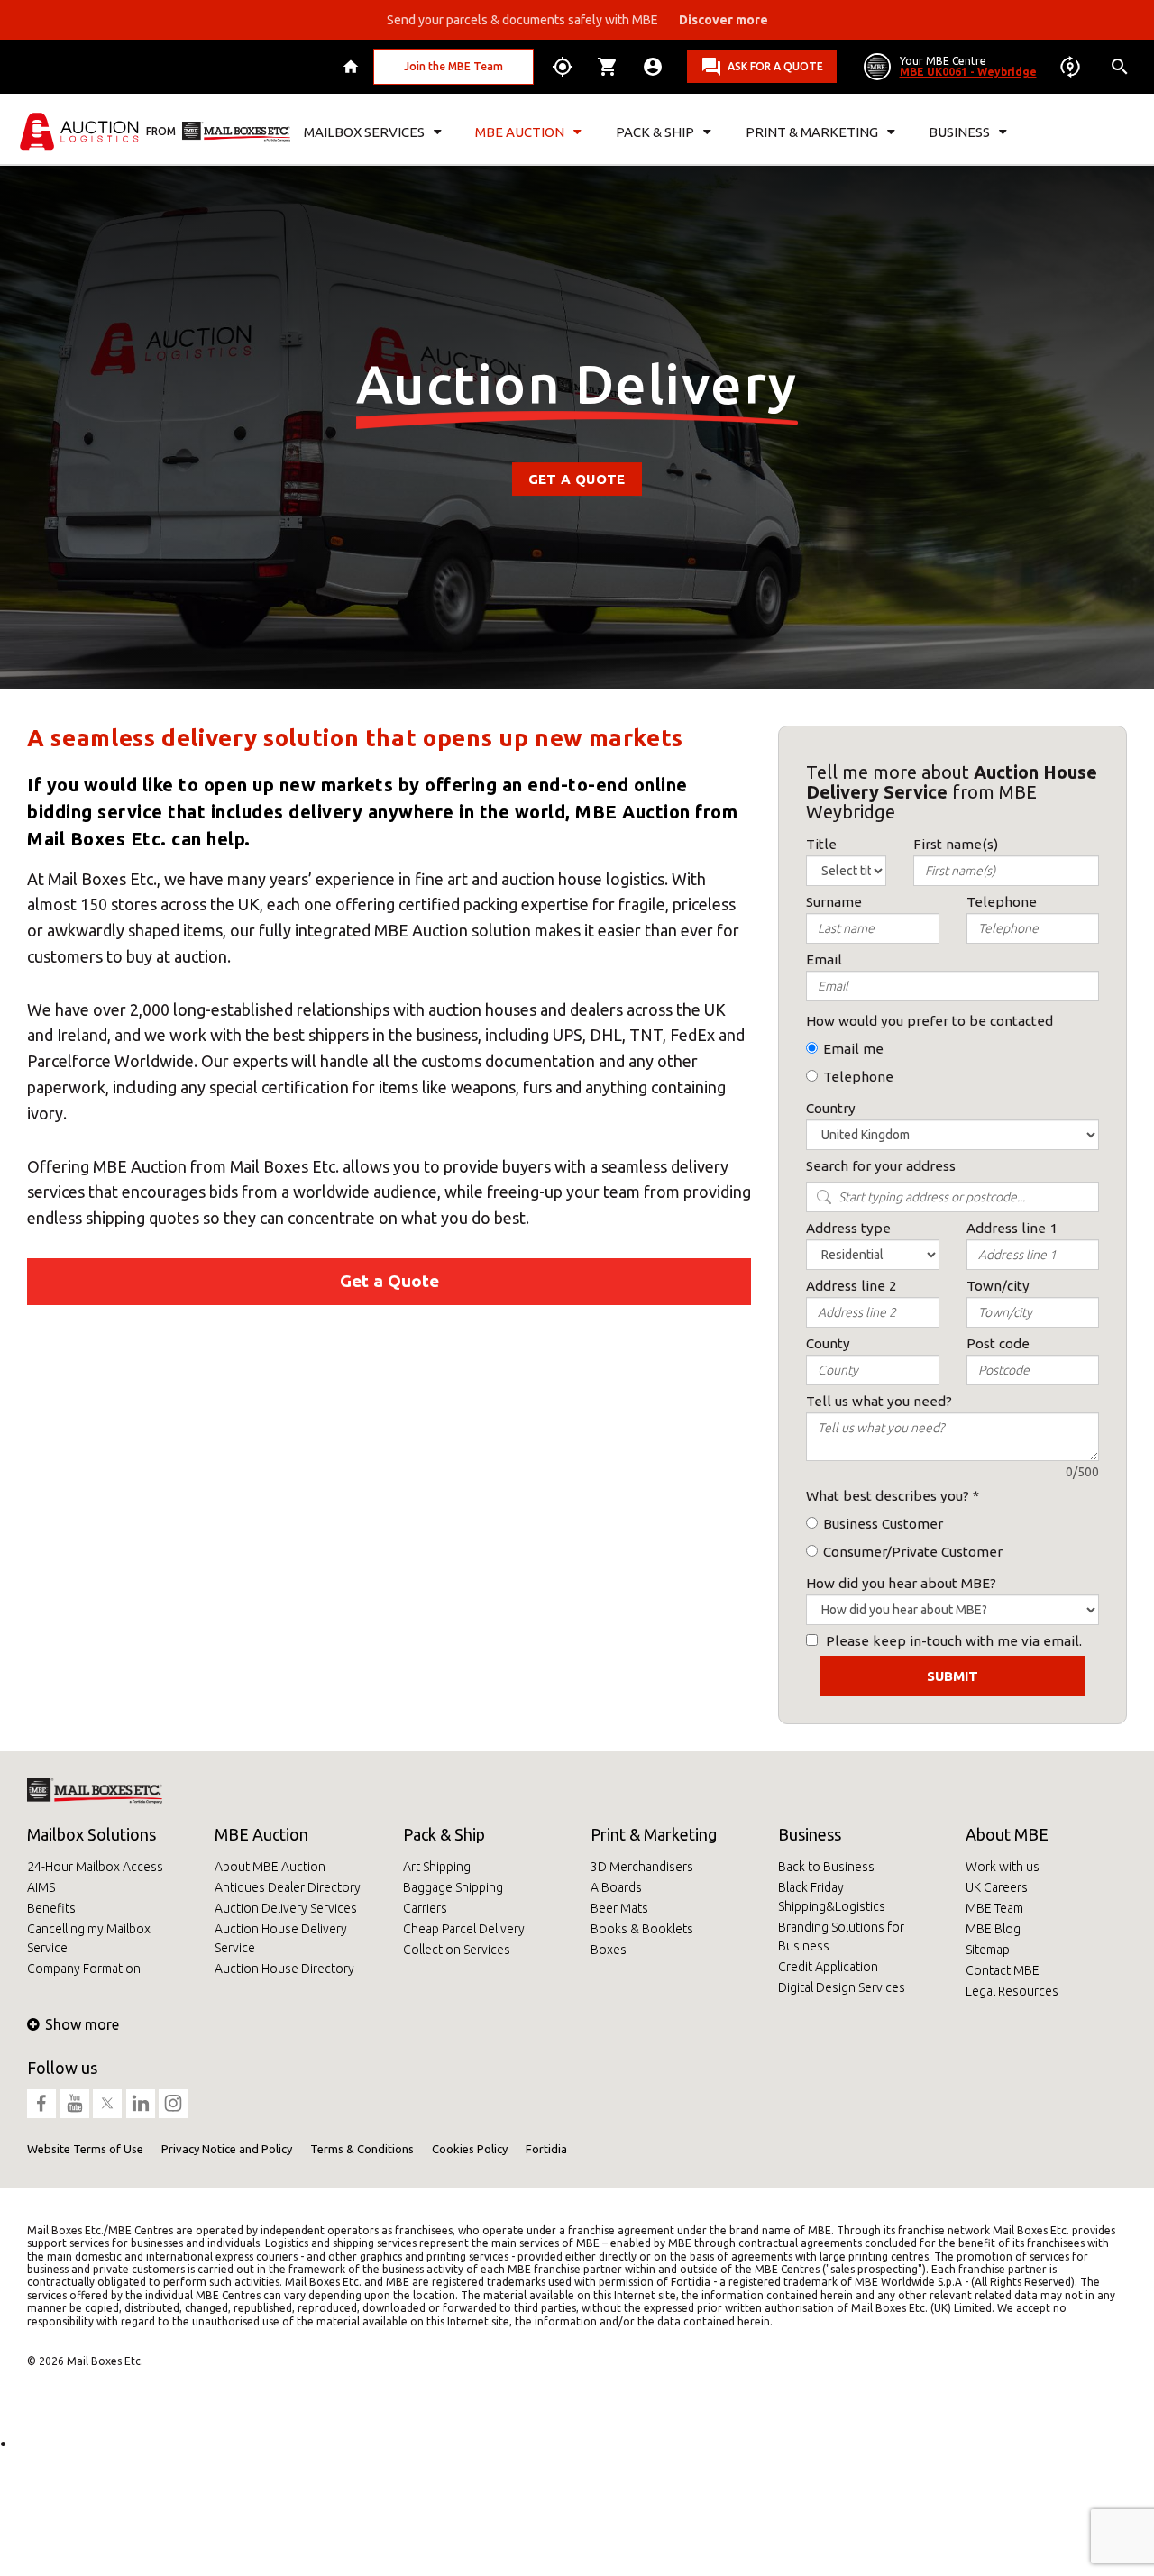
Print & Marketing (654, 1834)
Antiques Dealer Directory (288, 1887)
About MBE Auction (270, 1867)
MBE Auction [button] (520, 132)
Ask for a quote (775, 66)
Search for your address (881, 1166)
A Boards (616, 1887)
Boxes (609, 1950)
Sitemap (988, 1950)
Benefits (51, 1908)
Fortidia (546, 2149)
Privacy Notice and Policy (227, 2149)
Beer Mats (619, 1908)
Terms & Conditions (362, 2149)
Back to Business (826, 1867)
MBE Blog (993, 1929)
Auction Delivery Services (286, 1908)
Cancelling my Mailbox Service (89, 1938)
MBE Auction (261, 1834)
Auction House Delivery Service (281, 1938)
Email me (853, 1049)
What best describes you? (888, 1496)
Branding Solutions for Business (841, 1937)
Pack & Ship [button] (655, 132)
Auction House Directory (284, 1969)
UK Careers (997, 1887)
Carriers (425, 1908)
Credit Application (828, 1967)
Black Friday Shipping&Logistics (832, 1897)
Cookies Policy (470, 2149)
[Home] (353, 67)
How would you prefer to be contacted (930, 1021)
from (161, 131)
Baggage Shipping (453, 1887)
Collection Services (457, 1950)
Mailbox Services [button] (364, 132)
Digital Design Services (842, 1987)
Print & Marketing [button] (812, 132)
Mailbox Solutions (92, 1834)
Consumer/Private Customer (913, 1552)
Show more (82, 2024)
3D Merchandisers (642, 1867)
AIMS (41, 1887)
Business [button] (959, 132)
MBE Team (994, 1908)
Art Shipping (437, 1867)
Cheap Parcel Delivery (464, 1929)
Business (810, 1834)
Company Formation (84, 1969)
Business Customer (883, 1524)
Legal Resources (1012, 1991)
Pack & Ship (444, 1834)
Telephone (858, 1077)
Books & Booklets (642, 1929)
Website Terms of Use (85, 2149)
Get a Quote (577, 479)
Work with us (1003, 1867)
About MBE (1007, 1834)
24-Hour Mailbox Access (95, 1867)
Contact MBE (1003, 1970)
